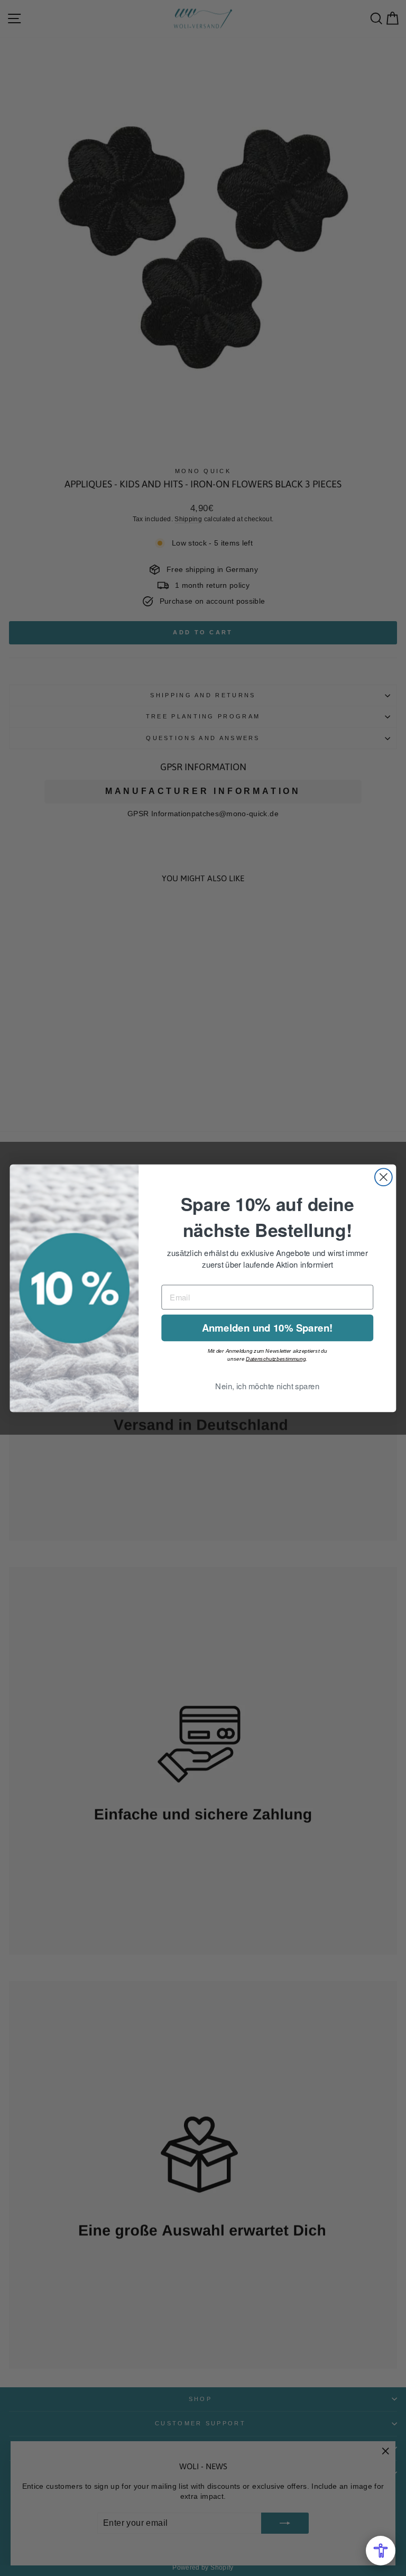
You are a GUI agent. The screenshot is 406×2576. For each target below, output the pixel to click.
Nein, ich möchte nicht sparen (267, 1386)
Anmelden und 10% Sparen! (267, 1327)
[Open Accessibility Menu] (381, 2551)
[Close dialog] (384, 1177)
